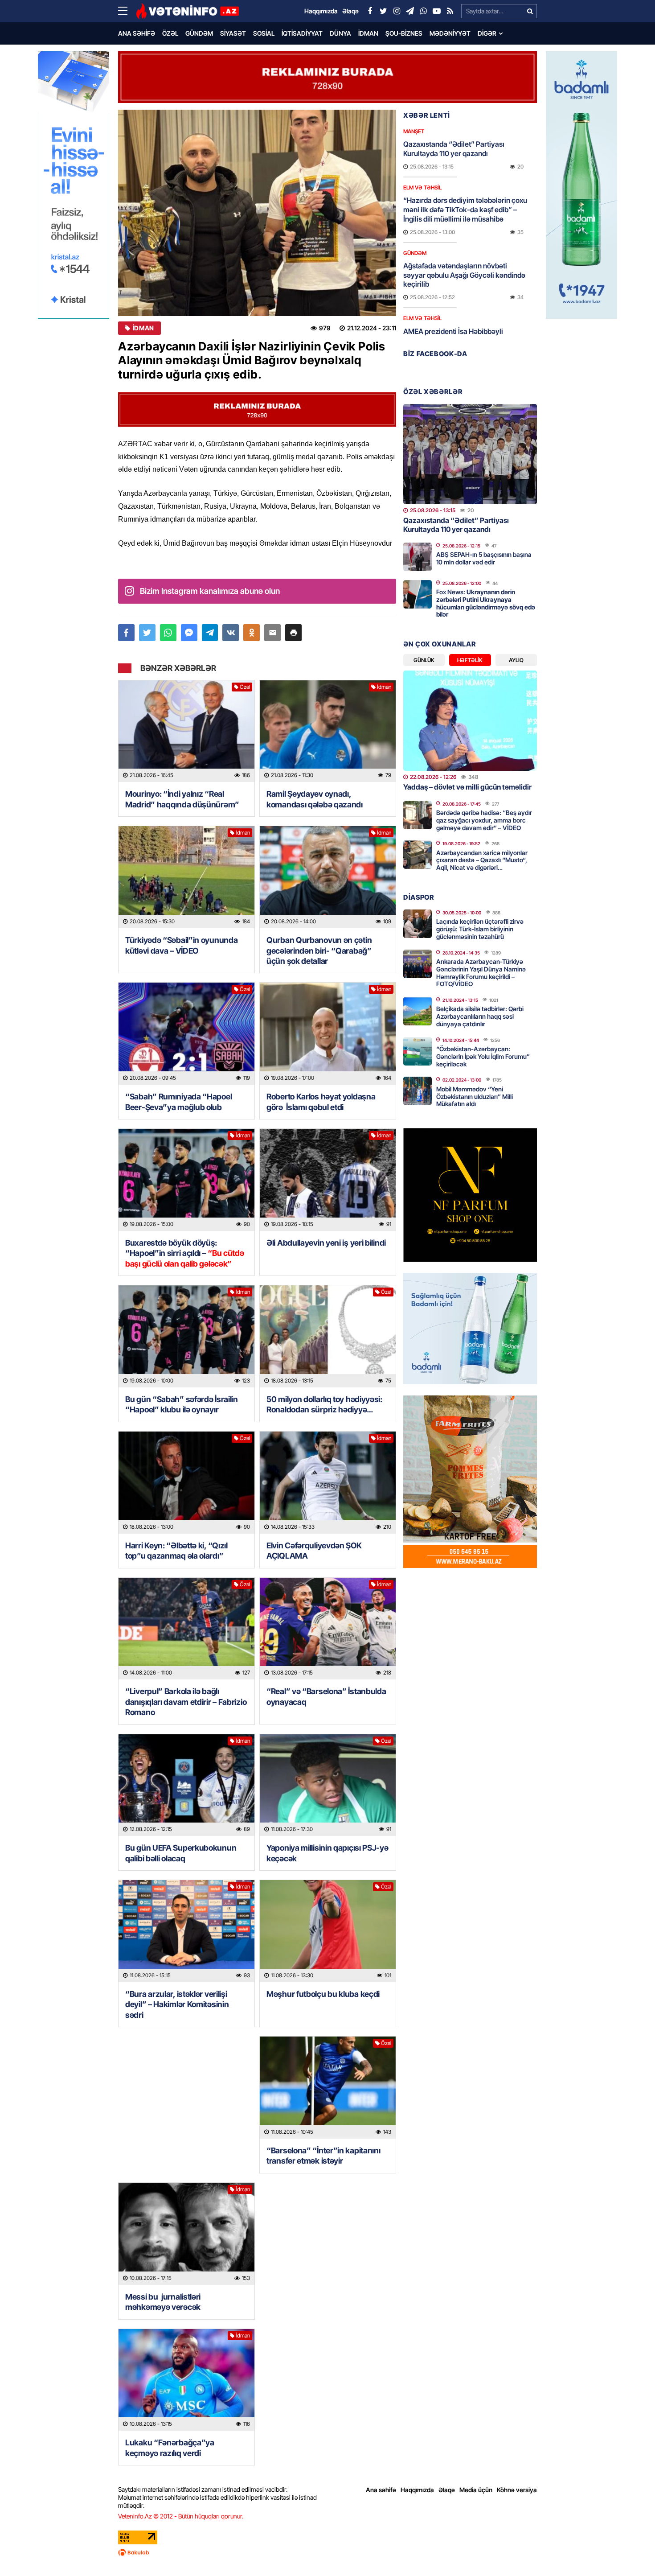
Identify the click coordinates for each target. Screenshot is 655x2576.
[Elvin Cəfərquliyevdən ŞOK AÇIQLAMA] (328, 1483)
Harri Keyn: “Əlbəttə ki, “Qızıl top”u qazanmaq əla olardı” (176, 1551)
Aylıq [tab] (516, 660)
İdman (368, 33)
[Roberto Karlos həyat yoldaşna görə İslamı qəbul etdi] (328, 1034)
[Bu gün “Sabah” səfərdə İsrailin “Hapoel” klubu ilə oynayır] (186, 1336)
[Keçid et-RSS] (450, 11)
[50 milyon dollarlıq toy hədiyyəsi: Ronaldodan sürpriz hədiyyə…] (328, 1336)
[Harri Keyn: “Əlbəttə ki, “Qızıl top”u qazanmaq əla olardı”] (186, 1483)
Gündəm (199, 33)
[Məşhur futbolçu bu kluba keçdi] (328, 1931)
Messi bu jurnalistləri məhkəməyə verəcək (164, 2302)
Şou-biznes (404, 33)
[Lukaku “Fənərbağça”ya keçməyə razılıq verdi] (186, 2380)
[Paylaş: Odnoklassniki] (252, 633)
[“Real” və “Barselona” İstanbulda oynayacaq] (328, 1629)
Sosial (264, 33)
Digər (487, 33)
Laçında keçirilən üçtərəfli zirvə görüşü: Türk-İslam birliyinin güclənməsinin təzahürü (480, 929)
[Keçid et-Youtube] (437, 11)
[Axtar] (530, 11)
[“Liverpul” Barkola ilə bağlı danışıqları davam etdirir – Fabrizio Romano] (186, 1629)
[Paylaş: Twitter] (147, 633)
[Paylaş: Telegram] (210, 633)
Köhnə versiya (517, 2490)
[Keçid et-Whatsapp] (423, 11)
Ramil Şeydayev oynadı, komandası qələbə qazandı (315, 799)
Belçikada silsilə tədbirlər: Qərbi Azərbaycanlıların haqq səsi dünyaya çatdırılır (480, 1016)
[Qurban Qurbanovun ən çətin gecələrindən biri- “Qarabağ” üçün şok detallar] (328, 877)
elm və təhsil (422, 187)
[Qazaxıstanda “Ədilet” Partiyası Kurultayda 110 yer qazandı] (470, 454)
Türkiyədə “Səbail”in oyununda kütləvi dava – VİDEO (181, 945)
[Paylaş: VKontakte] (231, 633)
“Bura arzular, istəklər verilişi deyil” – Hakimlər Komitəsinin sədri (177, 2004)
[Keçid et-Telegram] (410, 11)
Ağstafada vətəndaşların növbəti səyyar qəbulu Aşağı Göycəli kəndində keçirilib (464, 275)
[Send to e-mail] (272, 633)
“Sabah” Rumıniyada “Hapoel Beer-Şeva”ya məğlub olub (178, 1102)
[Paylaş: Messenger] (189, 633)
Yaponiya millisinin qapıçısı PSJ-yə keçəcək (327, 1853)
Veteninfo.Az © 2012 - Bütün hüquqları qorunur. (181, 2516)
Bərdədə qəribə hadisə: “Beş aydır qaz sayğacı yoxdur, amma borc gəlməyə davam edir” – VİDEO (484, 820)
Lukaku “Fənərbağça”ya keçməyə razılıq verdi (170, 2448)
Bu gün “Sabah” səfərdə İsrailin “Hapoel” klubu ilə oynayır (182, 1404)
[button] (293, 633)
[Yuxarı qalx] (630, 2551)
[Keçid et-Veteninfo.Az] (187, 11)
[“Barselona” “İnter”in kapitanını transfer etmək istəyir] (328, 2088)
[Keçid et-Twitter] (383, 11)
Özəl (170, 33)
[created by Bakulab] (327, 2552)
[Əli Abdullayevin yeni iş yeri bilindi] (328, 1180)
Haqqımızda (417, 2490)
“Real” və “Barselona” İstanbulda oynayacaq (326, 1696)
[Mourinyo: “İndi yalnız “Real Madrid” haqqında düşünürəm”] (186, 731)
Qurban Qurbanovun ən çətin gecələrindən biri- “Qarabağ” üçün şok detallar (319, 951)
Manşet (414, 131)
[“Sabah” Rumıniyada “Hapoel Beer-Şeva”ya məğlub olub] (186, 1034)
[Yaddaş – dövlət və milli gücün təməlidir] (470, 721)
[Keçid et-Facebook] (370, 11)
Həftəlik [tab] (470, 660)
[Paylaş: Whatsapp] (168, 633)
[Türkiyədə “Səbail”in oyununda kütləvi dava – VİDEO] (186, 877)
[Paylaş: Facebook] (126, 633)
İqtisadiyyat (302, 33)
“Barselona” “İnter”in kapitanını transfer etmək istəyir (323, 2156)
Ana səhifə (137, 33)
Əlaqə (447, 2490)
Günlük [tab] (424, 660)
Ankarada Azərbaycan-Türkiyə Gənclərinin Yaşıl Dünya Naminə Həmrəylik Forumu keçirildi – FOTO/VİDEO (481, 973)
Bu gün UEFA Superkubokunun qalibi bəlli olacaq (181, 1853)
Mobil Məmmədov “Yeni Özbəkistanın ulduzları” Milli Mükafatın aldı (475, 1097)
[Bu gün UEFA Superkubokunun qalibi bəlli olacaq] (186, 1785)
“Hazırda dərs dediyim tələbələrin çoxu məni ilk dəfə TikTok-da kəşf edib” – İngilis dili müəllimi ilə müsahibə (465, 210)
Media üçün (476, 2490)
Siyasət (233, 33)
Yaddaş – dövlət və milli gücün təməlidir (467, 787)
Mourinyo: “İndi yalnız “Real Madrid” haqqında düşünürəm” (182, 799)
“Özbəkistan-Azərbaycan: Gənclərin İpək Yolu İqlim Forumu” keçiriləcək (483, 1056)
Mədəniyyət (450, 33)
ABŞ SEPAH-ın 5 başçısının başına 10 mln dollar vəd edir (484, 558)
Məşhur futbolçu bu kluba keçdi (323, 1994)
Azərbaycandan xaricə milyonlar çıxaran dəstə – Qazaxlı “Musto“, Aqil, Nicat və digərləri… (482, 860)
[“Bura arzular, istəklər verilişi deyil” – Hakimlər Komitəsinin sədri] (186, 1931)
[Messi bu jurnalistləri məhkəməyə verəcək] (186, 2234)
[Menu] (127, 11)
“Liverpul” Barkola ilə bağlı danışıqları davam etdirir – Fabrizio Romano (186, 1702)
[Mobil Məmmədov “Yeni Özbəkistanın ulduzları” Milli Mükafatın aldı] (418, 1091)
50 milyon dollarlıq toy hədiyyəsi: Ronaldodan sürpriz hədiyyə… (324, 1404)
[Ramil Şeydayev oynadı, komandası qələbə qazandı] (328, 731)
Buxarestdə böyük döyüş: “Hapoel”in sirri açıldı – (185, 1253)
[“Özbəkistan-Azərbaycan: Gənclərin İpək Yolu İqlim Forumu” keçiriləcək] (418, 1051)
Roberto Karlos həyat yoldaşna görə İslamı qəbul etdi (321, 1102)
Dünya (340, 33)
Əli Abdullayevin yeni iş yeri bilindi (326, 1243)
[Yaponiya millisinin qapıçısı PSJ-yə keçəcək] (328, 1785)
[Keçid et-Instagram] (397, 11)
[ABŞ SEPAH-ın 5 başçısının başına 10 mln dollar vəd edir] (418, 557)
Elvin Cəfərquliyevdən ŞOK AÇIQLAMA (314, 1551)
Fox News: (486, 603)
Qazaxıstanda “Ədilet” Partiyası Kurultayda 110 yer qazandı (454, 149)
